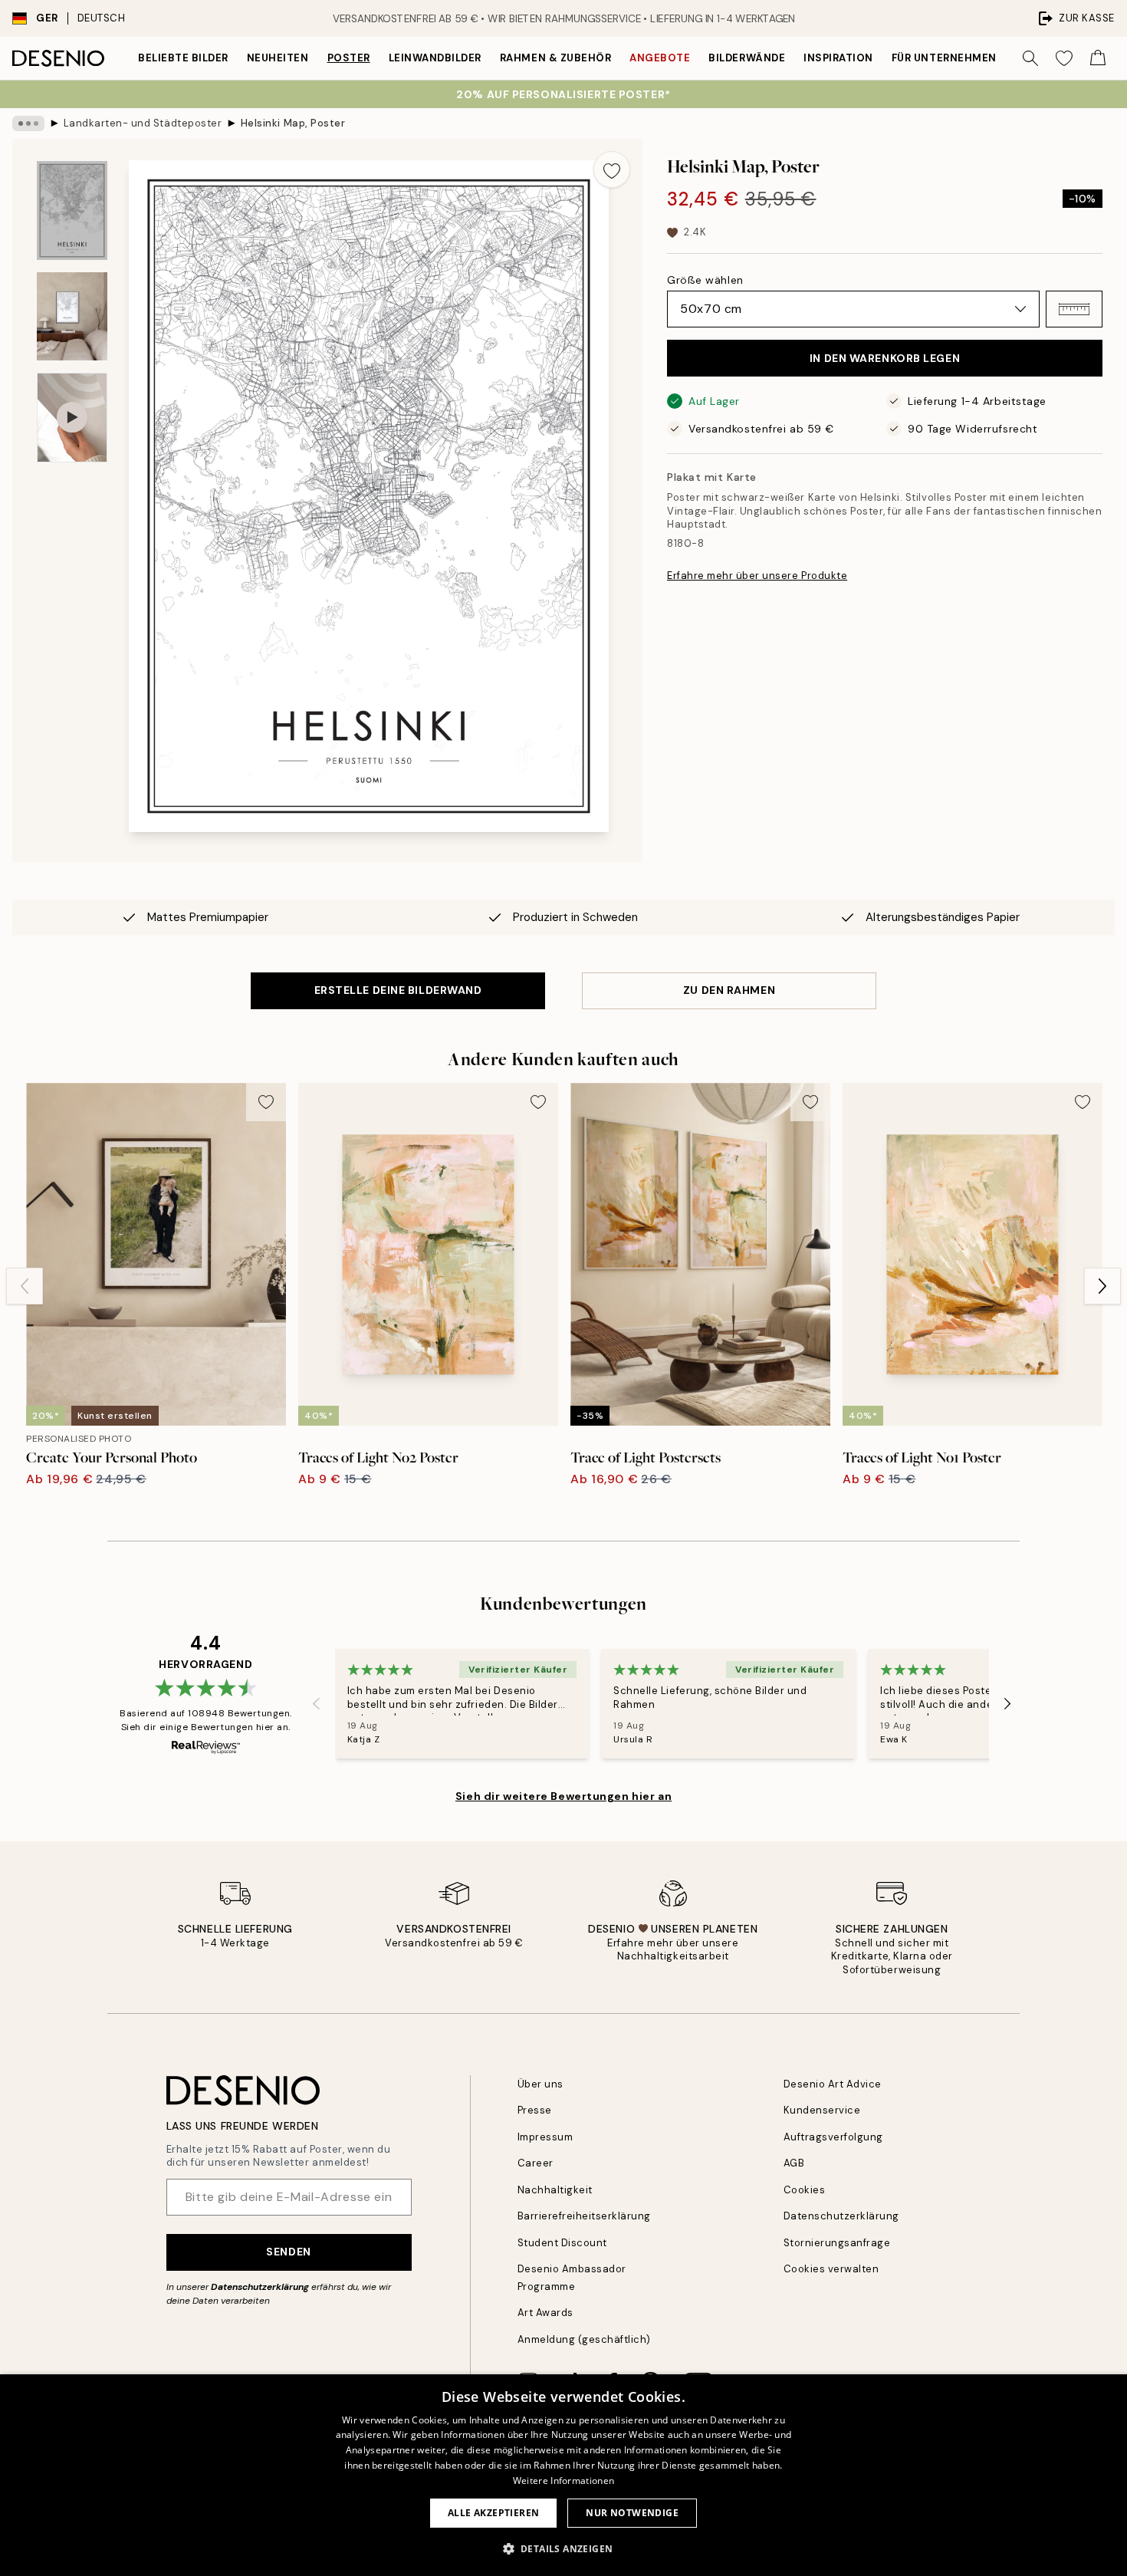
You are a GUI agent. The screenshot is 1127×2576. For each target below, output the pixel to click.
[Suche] (1030, 58)
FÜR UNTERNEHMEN (944, 58)
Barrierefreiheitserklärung (585, 2216)
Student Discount (562, 2243)
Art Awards (545, 2313)
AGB (794, 2163)
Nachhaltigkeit (555, 2190)
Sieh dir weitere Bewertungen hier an (563, 1796)
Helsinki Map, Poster (293, 123)
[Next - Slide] (1102, 1286)
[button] (1074, 309)
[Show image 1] (72, 211)
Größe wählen (705, 280)
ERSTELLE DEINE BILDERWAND (398, 990)
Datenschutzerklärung (260, 2287)
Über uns (540, 2084)
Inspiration (838, 58)
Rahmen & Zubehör (555, 58)
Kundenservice (822, 2110)
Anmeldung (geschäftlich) (584, 2339)
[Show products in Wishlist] (1064, 58)
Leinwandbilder (435, 58)
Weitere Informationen (563, 2481)
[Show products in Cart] (1098, 58)
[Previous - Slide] (25, 1286)
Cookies (805, 2190)
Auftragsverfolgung (833, 2137)
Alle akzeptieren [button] (493, 2513)
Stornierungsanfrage (837, 2243)
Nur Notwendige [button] (632, 2513)
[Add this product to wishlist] (612, 169)
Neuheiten (278, 58)
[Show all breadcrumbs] (28, 123)
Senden (288, 2252)
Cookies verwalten (831, 2269)
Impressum (545, 2137)
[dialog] (563, 2475)
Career (536, 2163)
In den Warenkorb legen (885, 358)
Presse (535, 2110)
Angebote (660, 58)
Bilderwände (747, 58)
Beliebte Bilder (183, 58)
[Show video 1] (72, 418)
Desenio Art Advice (833, 2084)
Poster (349, 58)
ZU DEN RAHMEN (729, 990)
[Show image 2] (72, 316)
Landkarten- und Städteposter (143, 123)
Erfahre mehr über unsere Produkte (757, 576)
